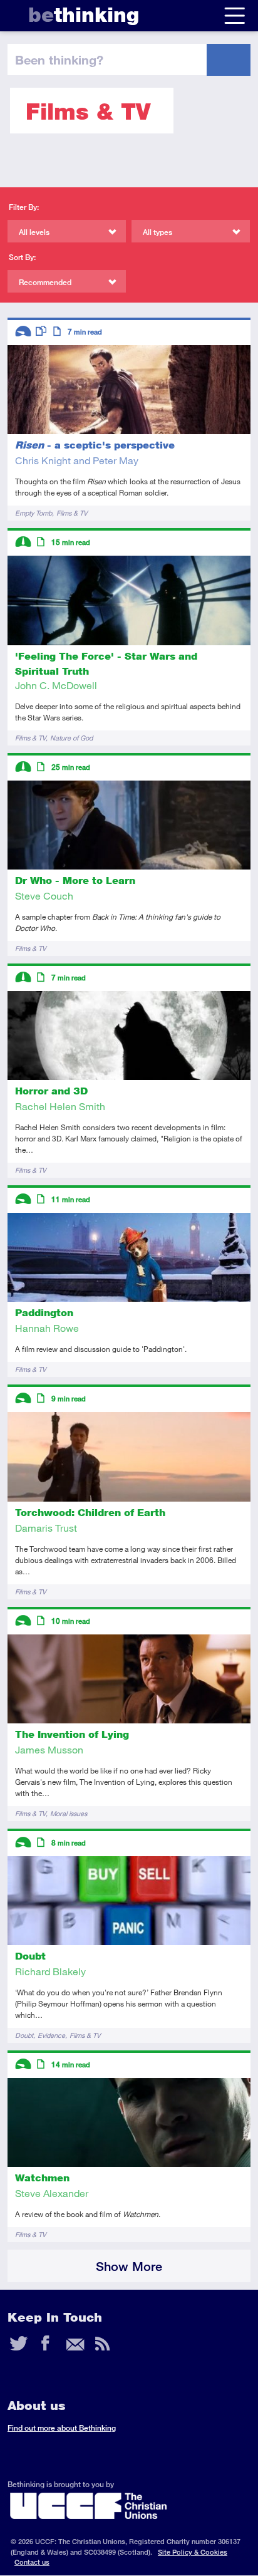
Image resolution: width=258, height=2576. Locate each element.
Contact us (32, 2562)
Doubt (24, 2035)
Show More (129, 2266)
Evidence (51, 2035)
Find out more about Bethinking (62, 2428)
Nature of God (71, 738)
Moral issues (69, 1813)
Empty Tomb (34, 513)
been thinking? (59, 60)
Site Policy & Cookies (193, 2552)
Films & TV (72, 513)
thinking (84, 15)
